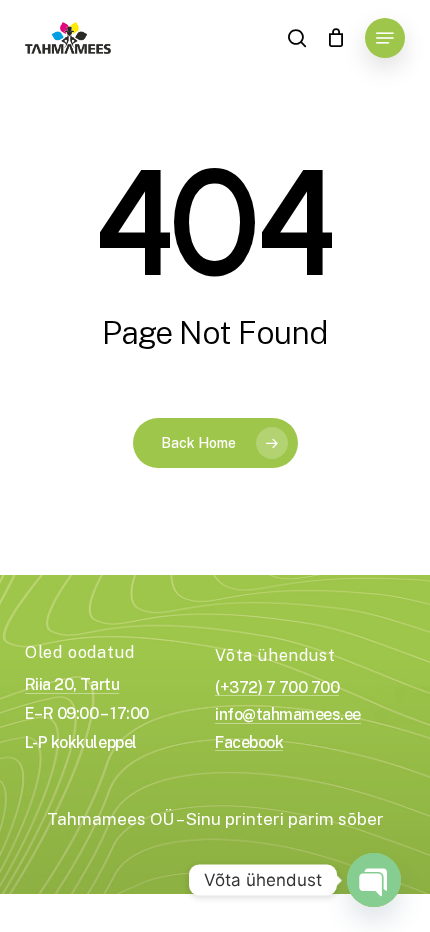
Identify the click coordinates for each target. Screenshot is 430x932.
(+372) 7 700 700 (277, 688)
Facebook (249, 743)
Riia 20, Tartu (72, 685)
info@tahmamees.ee (288, 715)
